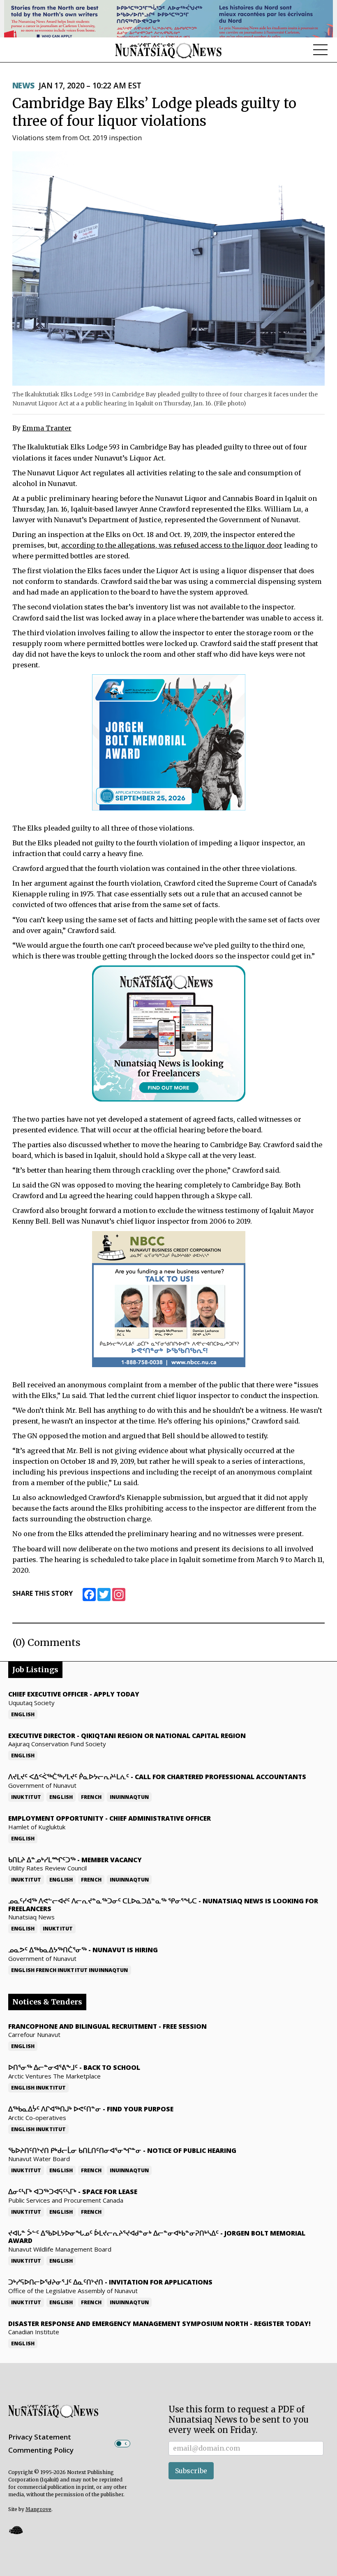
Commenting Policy (41, 2450)
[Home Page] (168, 50)
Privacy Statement (40, 2437)
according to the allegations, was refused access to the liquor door (172, 545)
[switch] (122, 2444)
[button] (16, 2530)
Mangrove (38, 2509)
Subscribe (191, 2471)
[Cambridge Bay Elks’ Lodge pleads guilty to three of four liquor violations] (168, 268)
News (23, 86)
